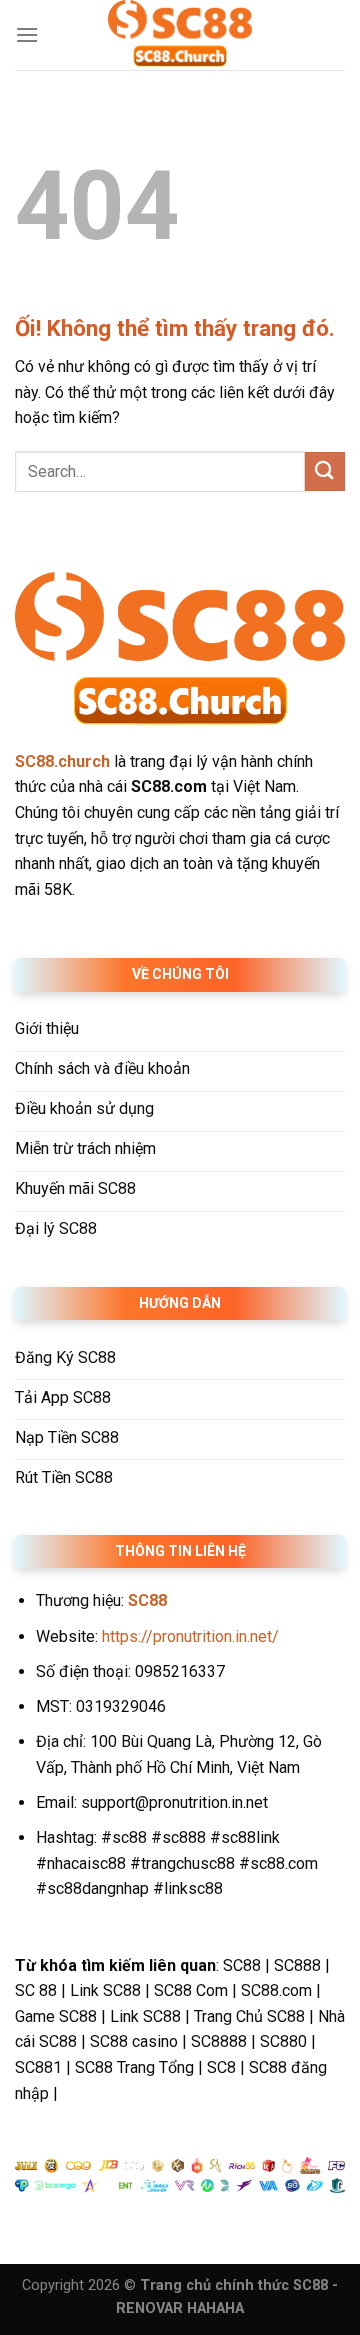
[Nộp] (325, 471)
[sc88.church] (180, 35)
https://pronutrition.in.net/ (190, 1636)
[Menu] (27, 34)
